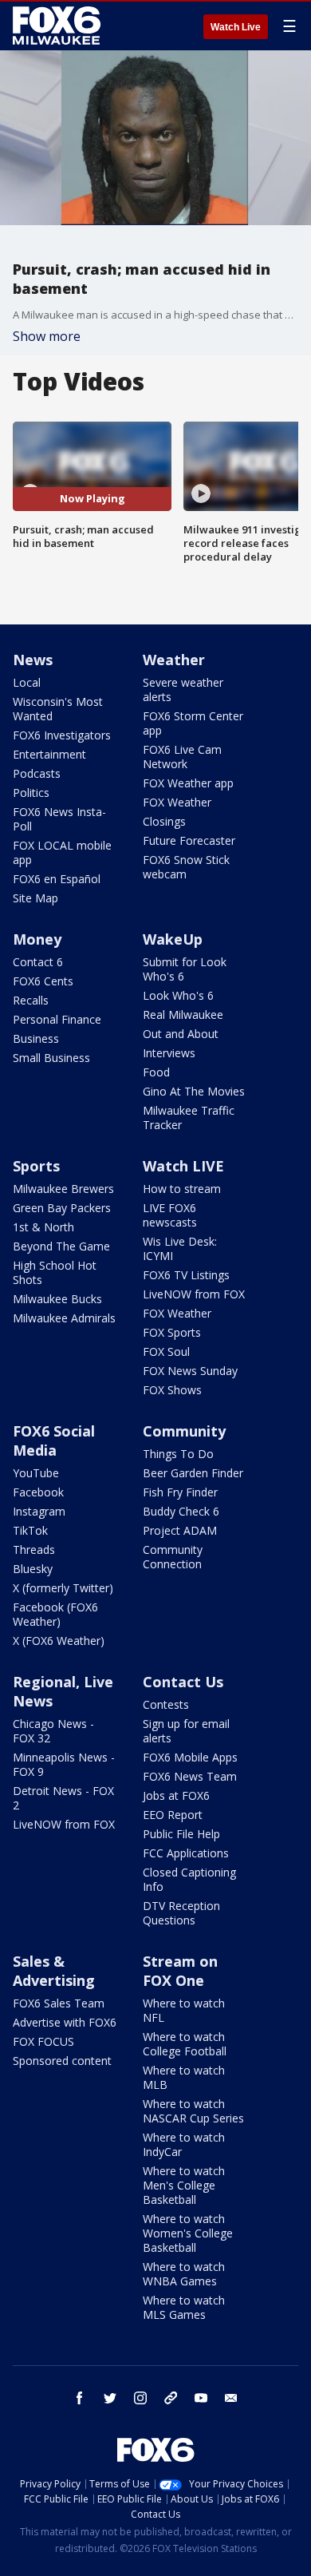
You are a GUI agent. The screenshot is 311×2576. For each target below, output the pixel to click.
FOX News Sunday (190, 1371)
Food (156, 1072)
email (231, 2398)
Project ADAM (180, 1530)
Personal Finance (57, 1019)
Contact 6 (38, 962)
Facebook (38, 1492)
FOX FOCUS (43, 2041)
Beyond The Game (61, 1246)
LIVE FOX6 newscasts (170, 1215)
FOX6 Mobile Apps (190, 1757)
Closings (164, 821)
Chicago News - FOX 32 (53, 1731)
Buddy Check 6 (181, 1511)
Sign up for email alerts (186, 1731)
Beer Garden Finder (193, 1473)
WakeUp (173, 939)
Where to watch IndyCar (184, 2144)
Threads (34, 1550)
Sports (36, 1166)
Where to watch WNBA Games (184, 2274)
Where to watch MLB (184, 2077)
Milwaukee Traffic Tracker (189, 1118)
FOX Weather (177, 802)
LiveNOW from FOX (194, 1294)
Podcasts (37, 773)
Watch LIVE (183, 1166)
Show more (47, 336)
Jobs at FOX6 (176, 1795)
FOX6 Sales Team (59, 2003)
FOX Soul (166, 1351)
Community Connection (173, 1557)
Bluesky (33, 1569)
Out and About (181, 1034)
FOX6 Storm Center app (193, 723)
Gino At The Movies (194, 1091)
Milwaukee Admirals (64, 1318)
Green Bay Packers (62, 1208)
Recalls (31, 1000)
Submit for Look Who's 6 (185, 969)
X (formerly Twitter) (63, 1588)
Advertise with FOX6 (65, 2022)
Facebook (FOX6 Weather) (55, 1614)
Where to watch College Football (185, 2044)
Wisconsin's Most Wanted (58, 709)
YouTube (36, 1473)
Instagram (39, 1511)
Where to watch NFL (184, 2010)
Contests (166, 1704)
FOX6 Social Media (54, 1441)
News (33, 660)
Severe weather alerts (183, 690)
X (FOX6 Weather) (59, 1641)
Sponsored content (62, 2061)
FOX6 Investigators (62, 735)
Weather (174, 660)
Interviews (169, 1053)
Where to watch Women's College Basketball (188, 2233)
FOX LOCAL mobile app (62, 852)
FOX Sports (172, 1332)
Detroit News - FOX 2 (63, 1798)
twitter (110, 2398)
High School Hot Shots (55, 1272)
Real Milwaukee (183, 1015)
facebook (80, 2398)
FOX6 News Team (190, 1776)
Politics (31, 793)
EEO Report (173, 1815)
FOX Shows (172, 1390)
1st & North (43, 1227)
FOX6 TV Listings (186, 1275)
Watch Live (236, 27)
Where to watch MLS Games (184, 2307)
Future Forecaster (189, 840)
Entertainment (49, 754)
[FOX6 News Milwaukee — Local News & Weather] (59, 26)
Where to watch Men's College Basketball (184, 2185)
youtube (201, 2398)
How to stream (182, 1189)
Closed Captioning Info (189, 1879)
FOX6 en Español (57, 879)
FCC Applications (186, 1853)
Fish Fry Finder (180, 1492)
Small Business (51, 1058)
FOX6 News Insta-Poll (59, 819)
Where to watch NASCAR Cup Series (193, 2111)
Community (184, 1431)
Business (36, 1038)
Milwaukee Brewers (63, 1189)
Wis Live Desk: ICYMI (180, 1248)
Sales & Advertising (54, 1971)
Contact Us (183, 1682)
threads (171, 2398)
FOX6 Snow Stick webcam (186, 867)
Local (27, 682)
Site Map (35, 898)
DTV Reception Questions (181, 1913)
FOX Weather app (188, 783)
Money (37, 939)
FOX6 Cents (43, 981)
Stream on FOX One (180, 1971)
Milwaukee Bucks (57, 1299)
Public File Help (181, 1834)
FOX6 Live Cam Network (182, 757)
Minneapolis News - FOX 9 (64, 1764)
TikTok (30, 1530)
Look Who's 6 (178, 995)
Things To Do (178, 1454)
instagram (140, 2398)
